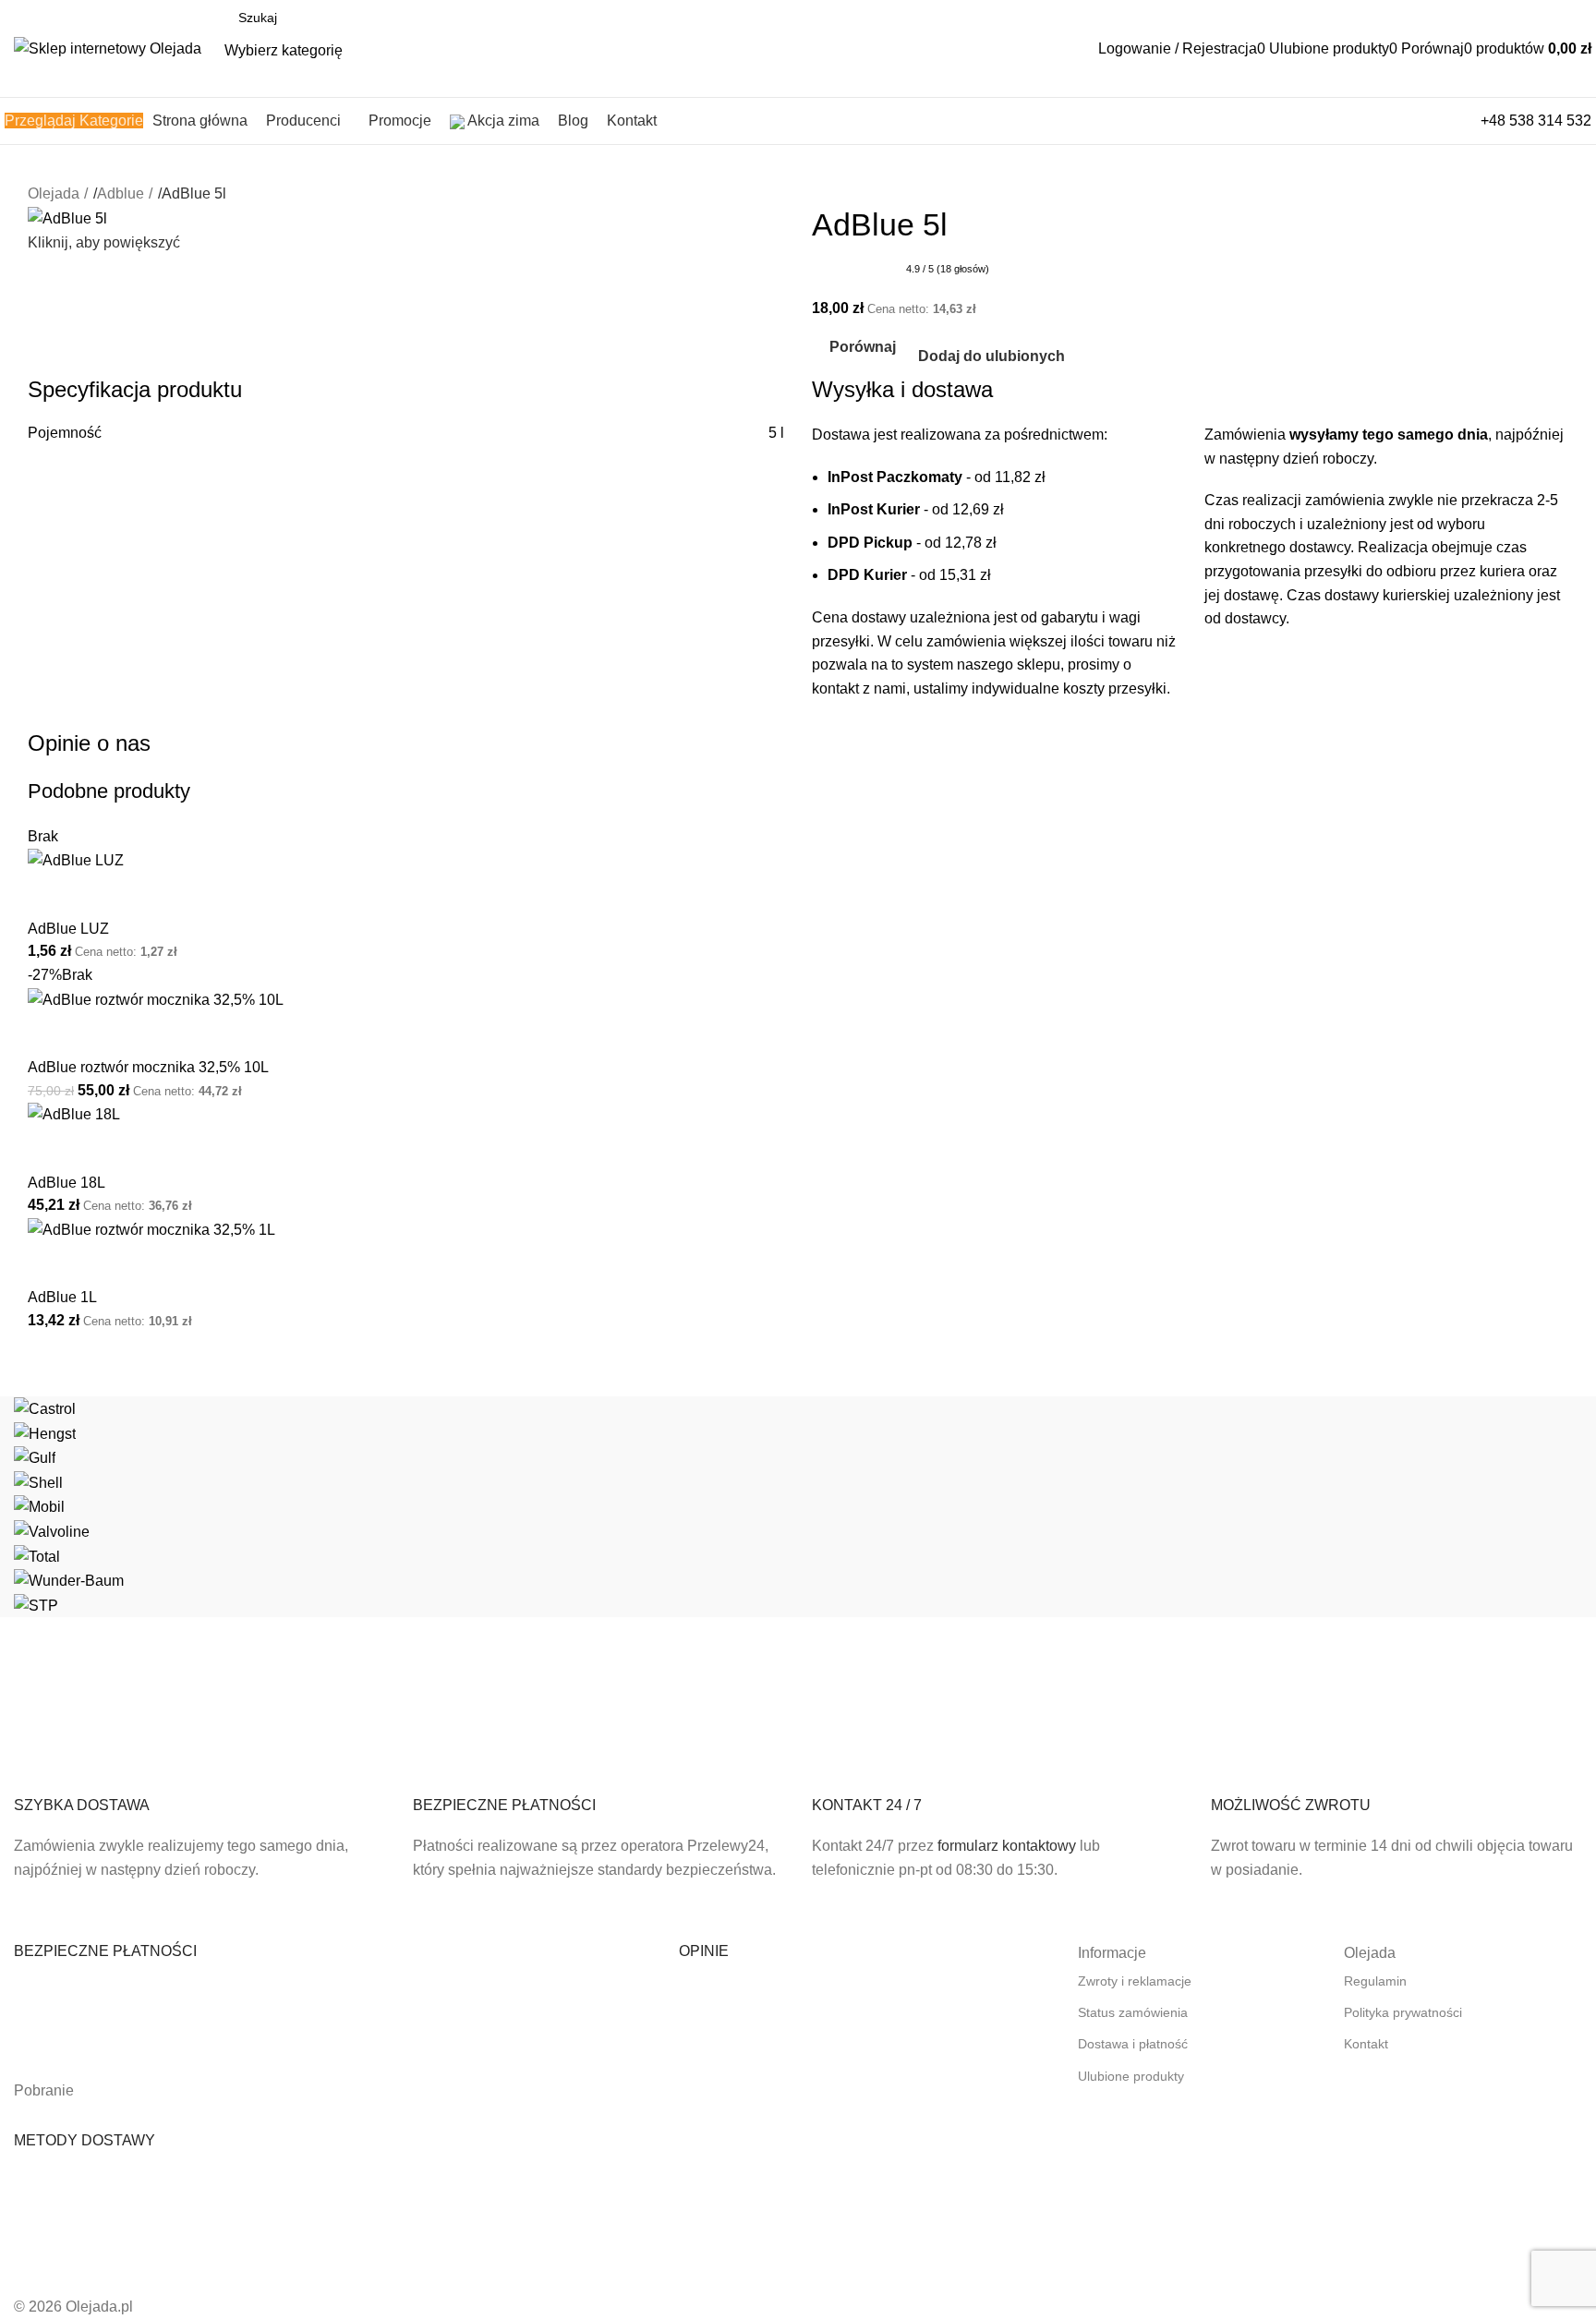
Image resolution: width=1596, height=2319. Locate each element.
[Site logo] (108, 48)
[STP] (798, 1507)
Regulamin (1375, 1981)
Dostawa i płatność (1133, 2044)
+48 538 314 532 (1536, 121)
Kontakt (1366, 2044)
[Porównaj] (51, 896)
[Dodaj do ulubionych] (101, 896)
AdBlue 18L (66, 1183)
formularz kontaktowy (1007, 1846)
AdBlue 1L (62, 1297)
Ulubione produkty (1131, 2076)
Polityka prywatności (1403, 2012)
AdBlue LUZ (68, 929)
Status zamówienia (1133, 2012)
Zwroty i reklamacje (1135, 1981)
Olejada (54, 193)
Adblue (121, 193)
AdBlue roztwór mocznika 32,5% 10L (148, 1067)
